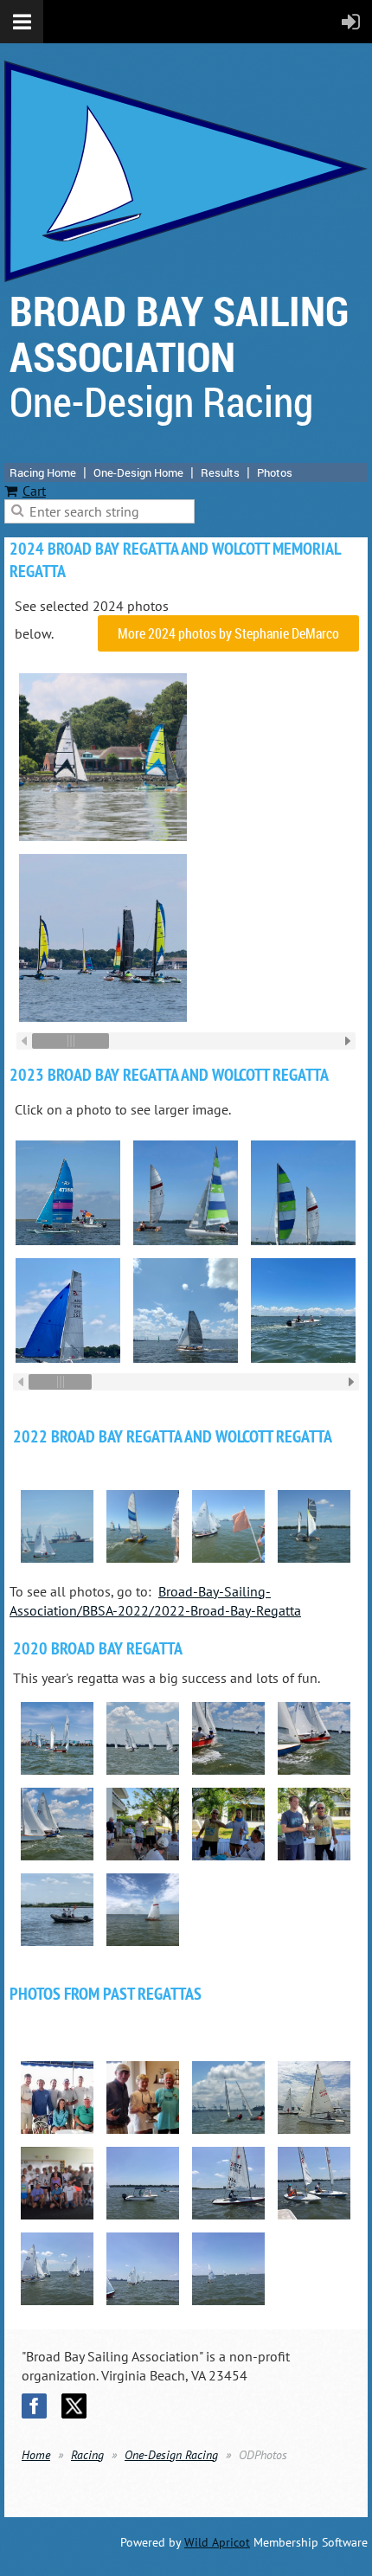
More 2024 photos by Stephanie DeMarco (228, 633)
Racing (87, 2455)
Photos (275, 472)
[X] (74, 2406)
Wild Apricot (217, 2542)
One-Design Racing (171, 2455)
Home (36, 2455)
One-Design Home (138, 472)
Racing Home (43, 472)
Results (220, 472)
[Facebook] (34, 2406)
